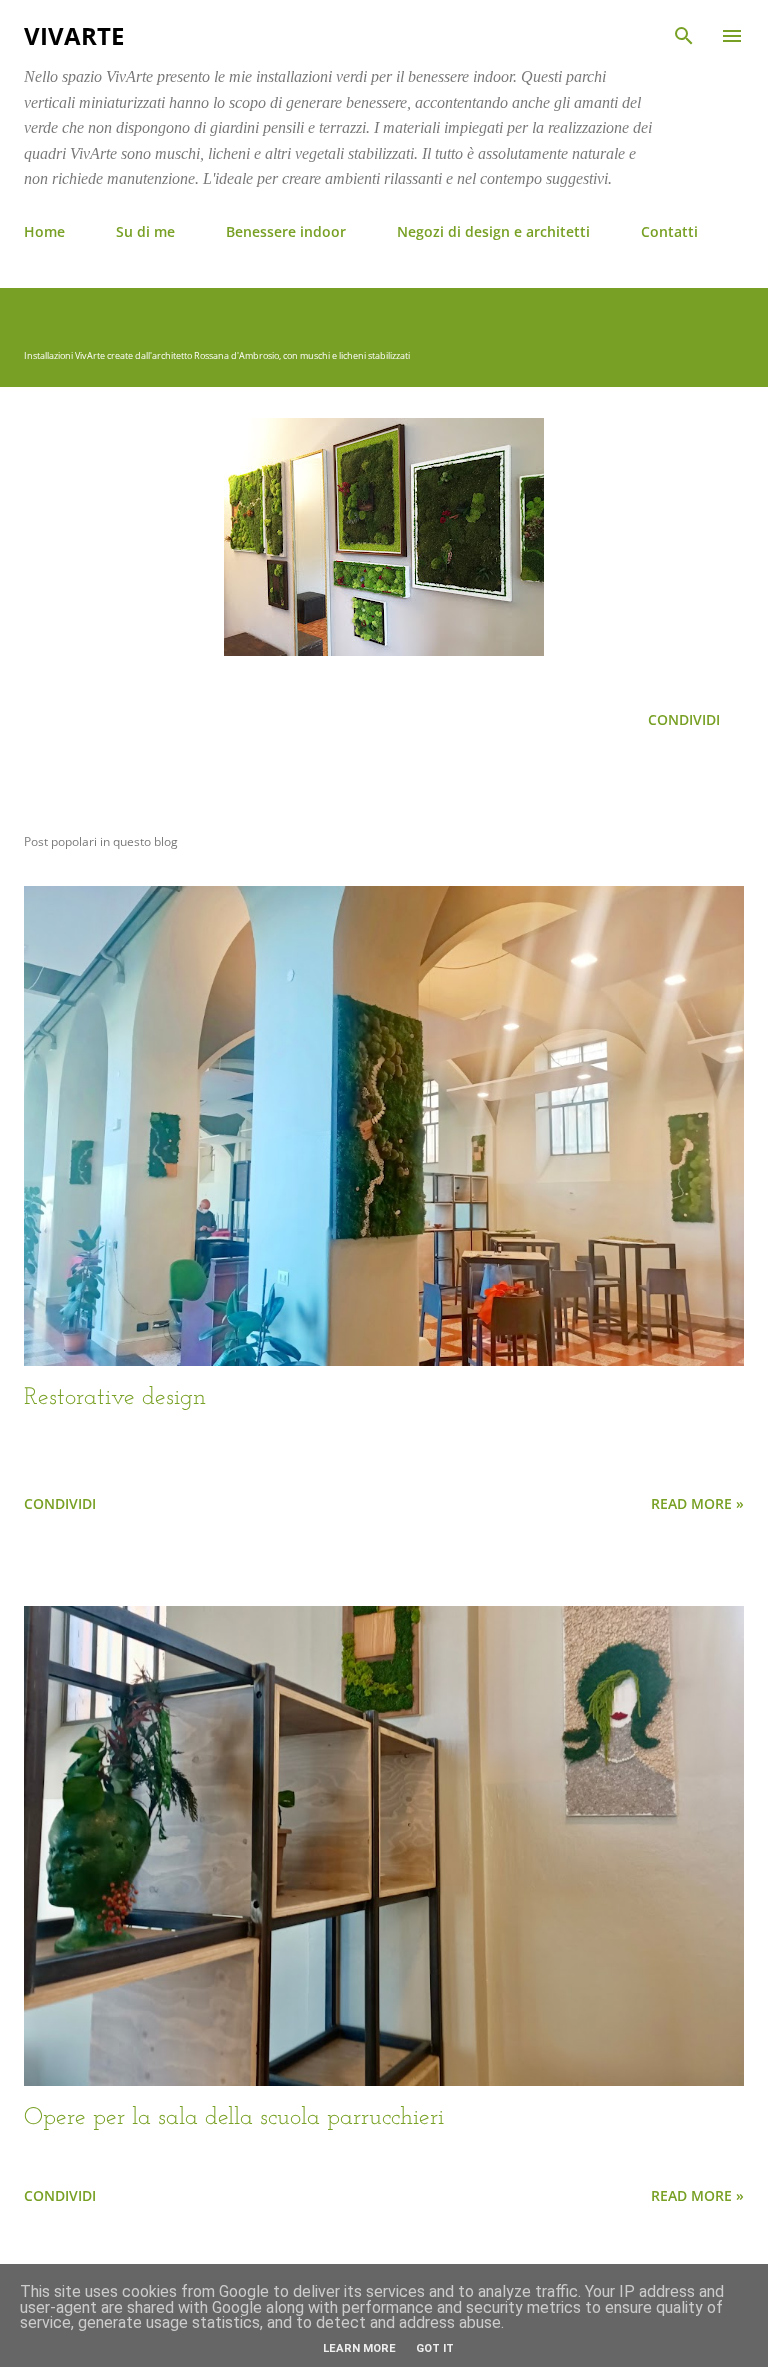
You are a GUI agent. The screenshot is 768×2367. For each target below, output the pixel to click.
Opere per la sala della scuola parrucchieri (234, 2118)
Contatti (669, 231)
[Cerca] (684, 36)
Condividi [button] (684, 719)
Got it (435, 2348)
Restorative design (115, 1398)
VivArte (74, 35)
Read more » (697, 1503)
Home (44, 231)
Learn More (359, 2348)
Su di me (145, 231)
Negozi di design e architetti (493, 231)
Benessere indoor (286, 231)
